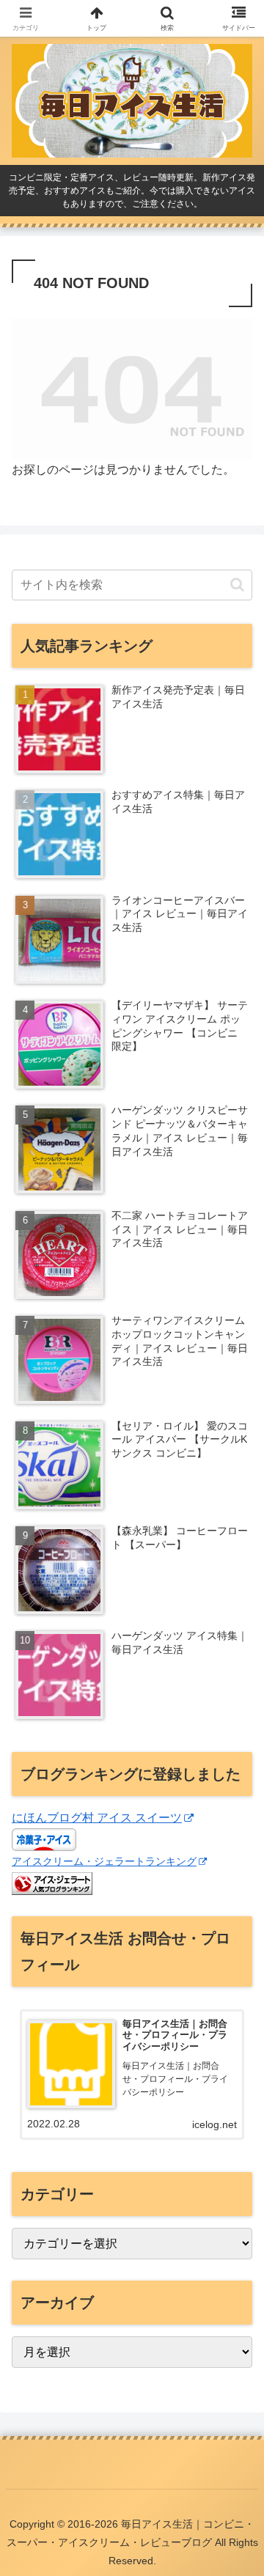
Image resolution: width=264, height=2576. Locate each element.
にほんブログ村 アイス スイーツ (97, 1818)
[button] (237, 585)
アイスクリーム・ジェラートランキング (104, 1861)
